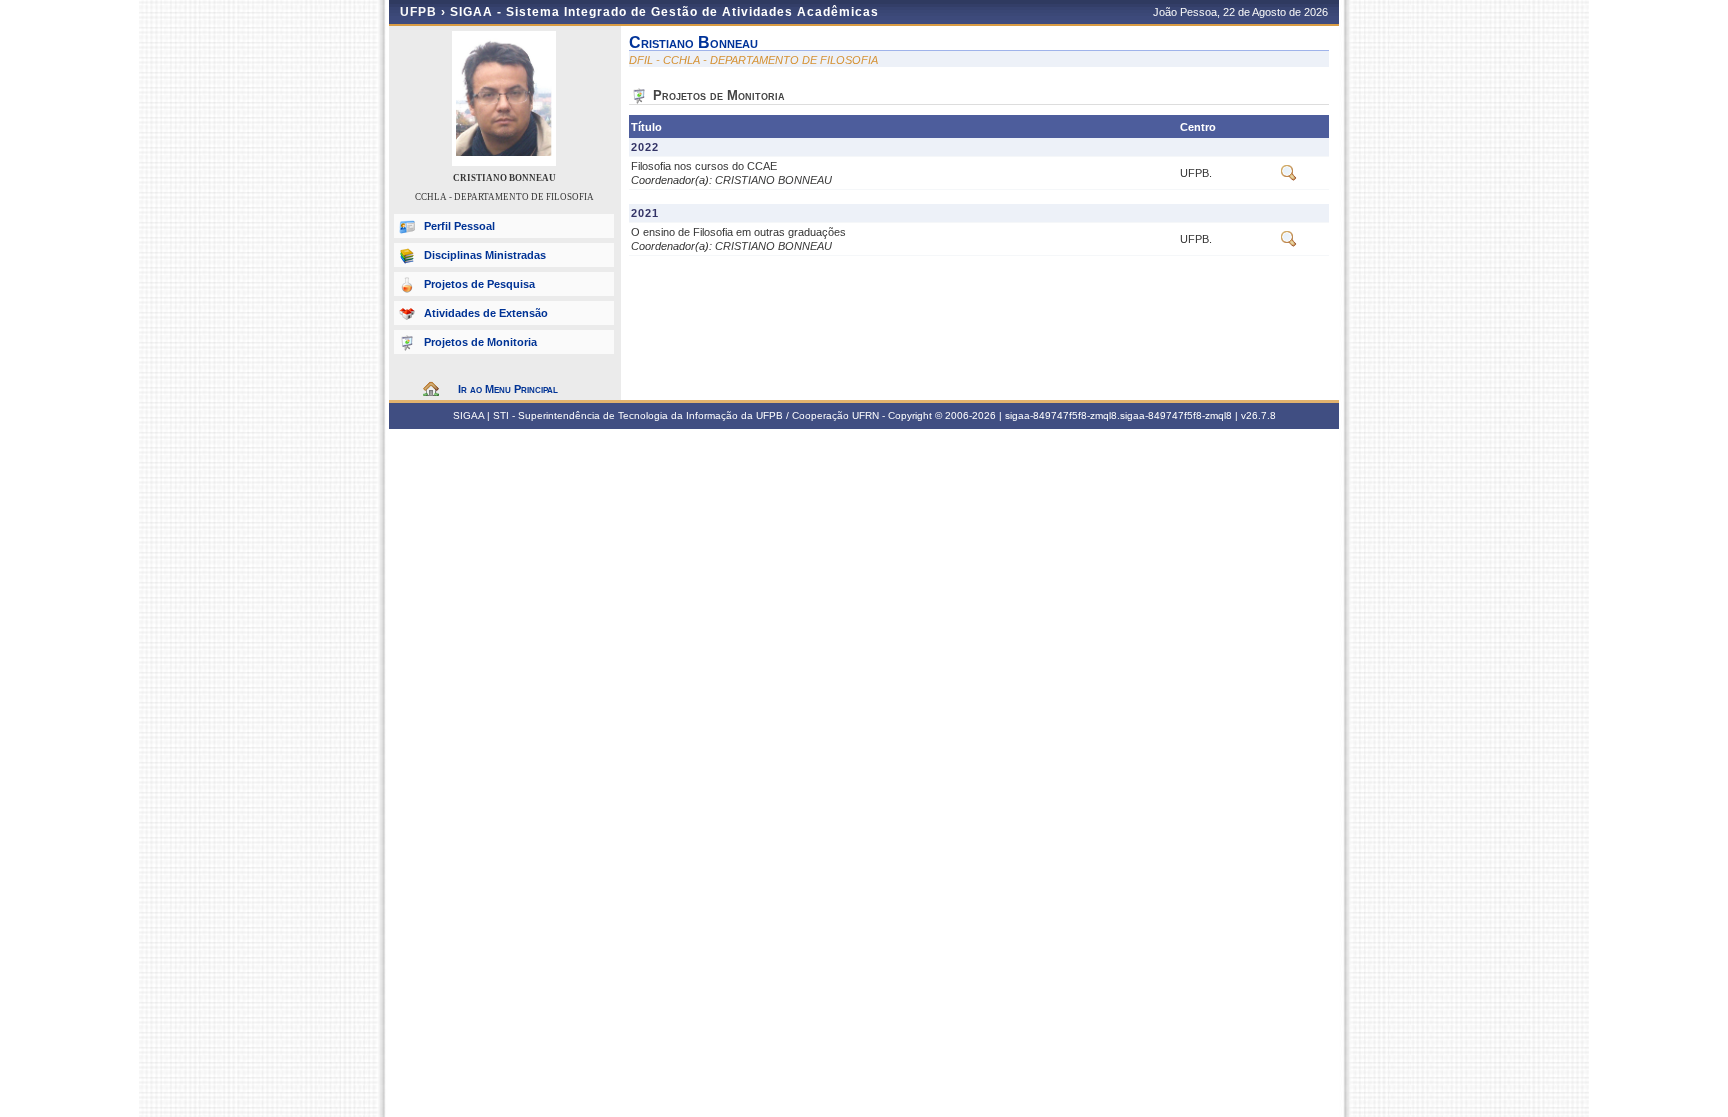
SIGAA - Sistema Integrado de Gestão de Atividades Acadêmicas (664, 12)
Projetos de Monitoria (480, 342)
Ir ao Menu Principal (508, 389)
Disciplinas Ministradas (485, 255)
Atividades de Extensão (486, 313)
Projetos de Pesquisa (479, 284)
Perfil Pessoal (459, 226)
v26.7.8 (1258, 415)
